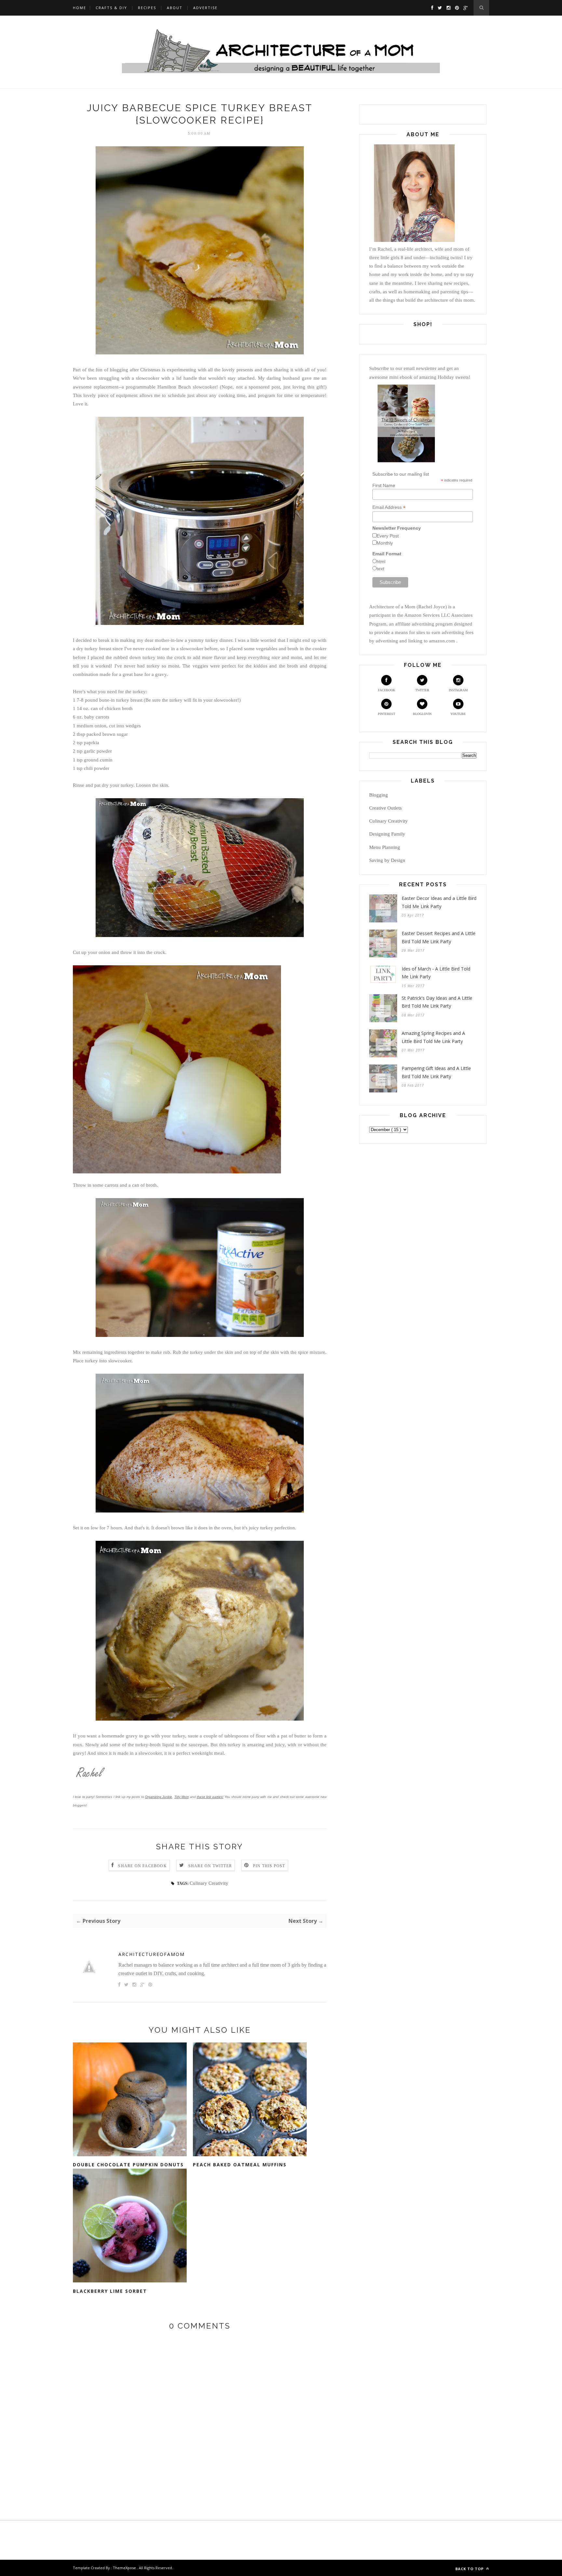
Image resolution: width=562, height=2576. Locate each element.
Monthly (385, 543)
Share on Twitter (210, 1866)
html (381, 561)
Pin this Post (269, 1866)
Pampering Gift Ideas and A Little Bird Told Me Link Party (436, 1072)
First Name (384, 485)
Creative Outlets (385, 808)
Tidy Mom (181, 1797)
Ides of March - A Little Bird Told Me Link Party (436, 973)
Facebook (387, 690)
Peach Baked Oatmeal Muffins (240, 2165)
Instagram (458, 690)
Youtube (458, 714)
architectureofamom (152, 1954)
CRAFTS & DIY (111, 8)
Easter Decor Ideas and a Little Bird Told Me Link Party (439, 902)
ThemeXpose (124, 2568)
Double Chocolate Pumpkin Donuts (128, 2165)
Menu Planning (385, 847)
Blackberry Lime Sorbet (110, 2291)
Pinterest (387, 714)
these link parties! (210, 1797)
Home (80, 8)
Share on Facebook (142, 1866)
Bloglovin (422, 714)
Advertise (205, 8)
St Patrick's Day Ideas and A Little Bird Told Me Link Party (437, 1002)
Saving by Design (387, 860)
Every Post (388, 536)
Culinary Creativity (209, 1883)
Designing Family (387, 834)
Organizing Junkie (159, 1797)
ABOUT (175, 8)
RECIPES (147, 8)
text (380, 569)
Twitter (422, 690)
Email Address (389, 507)
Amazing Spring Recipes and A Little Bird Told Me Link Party (433, 1037)
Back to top (470, 2569)
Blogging (379, 795)
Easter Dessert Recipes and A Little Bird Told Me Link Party (439, 937)
